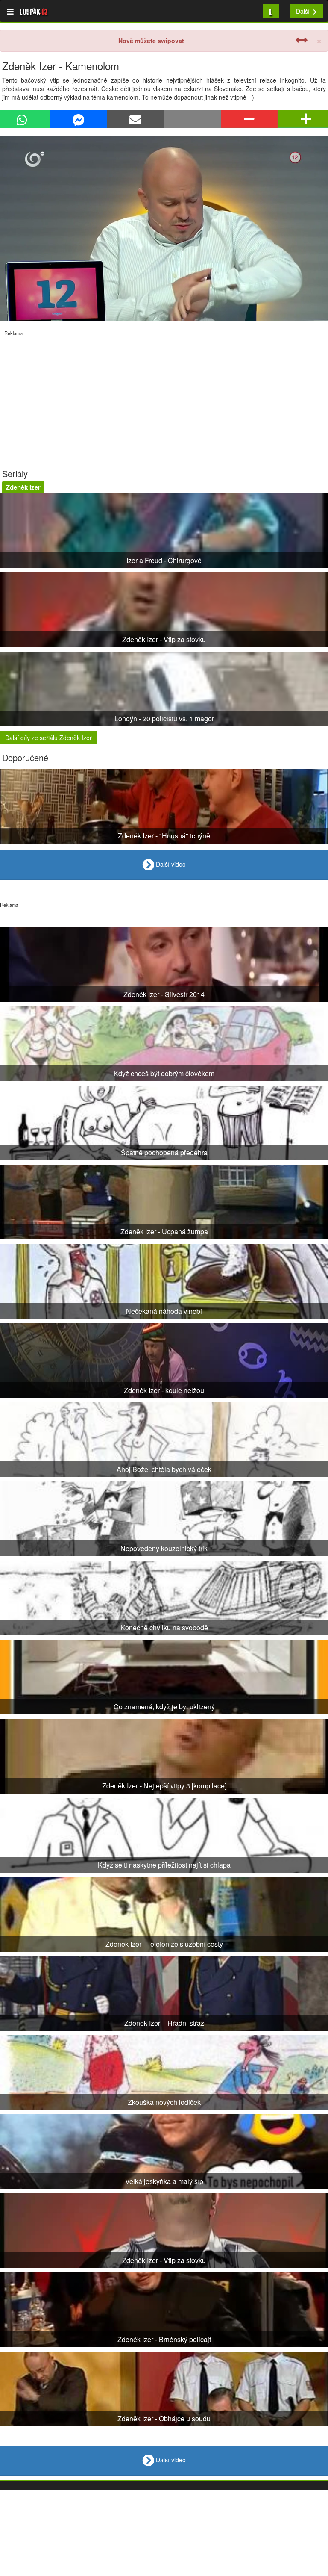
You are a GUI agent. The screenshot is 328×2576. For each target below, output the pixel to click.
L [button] (271, 11)
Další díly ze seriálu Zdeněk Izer (48, 738)
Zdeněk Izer (23, 487)
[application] (164, 229)
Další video (170, 864)
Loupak (34, 11)
